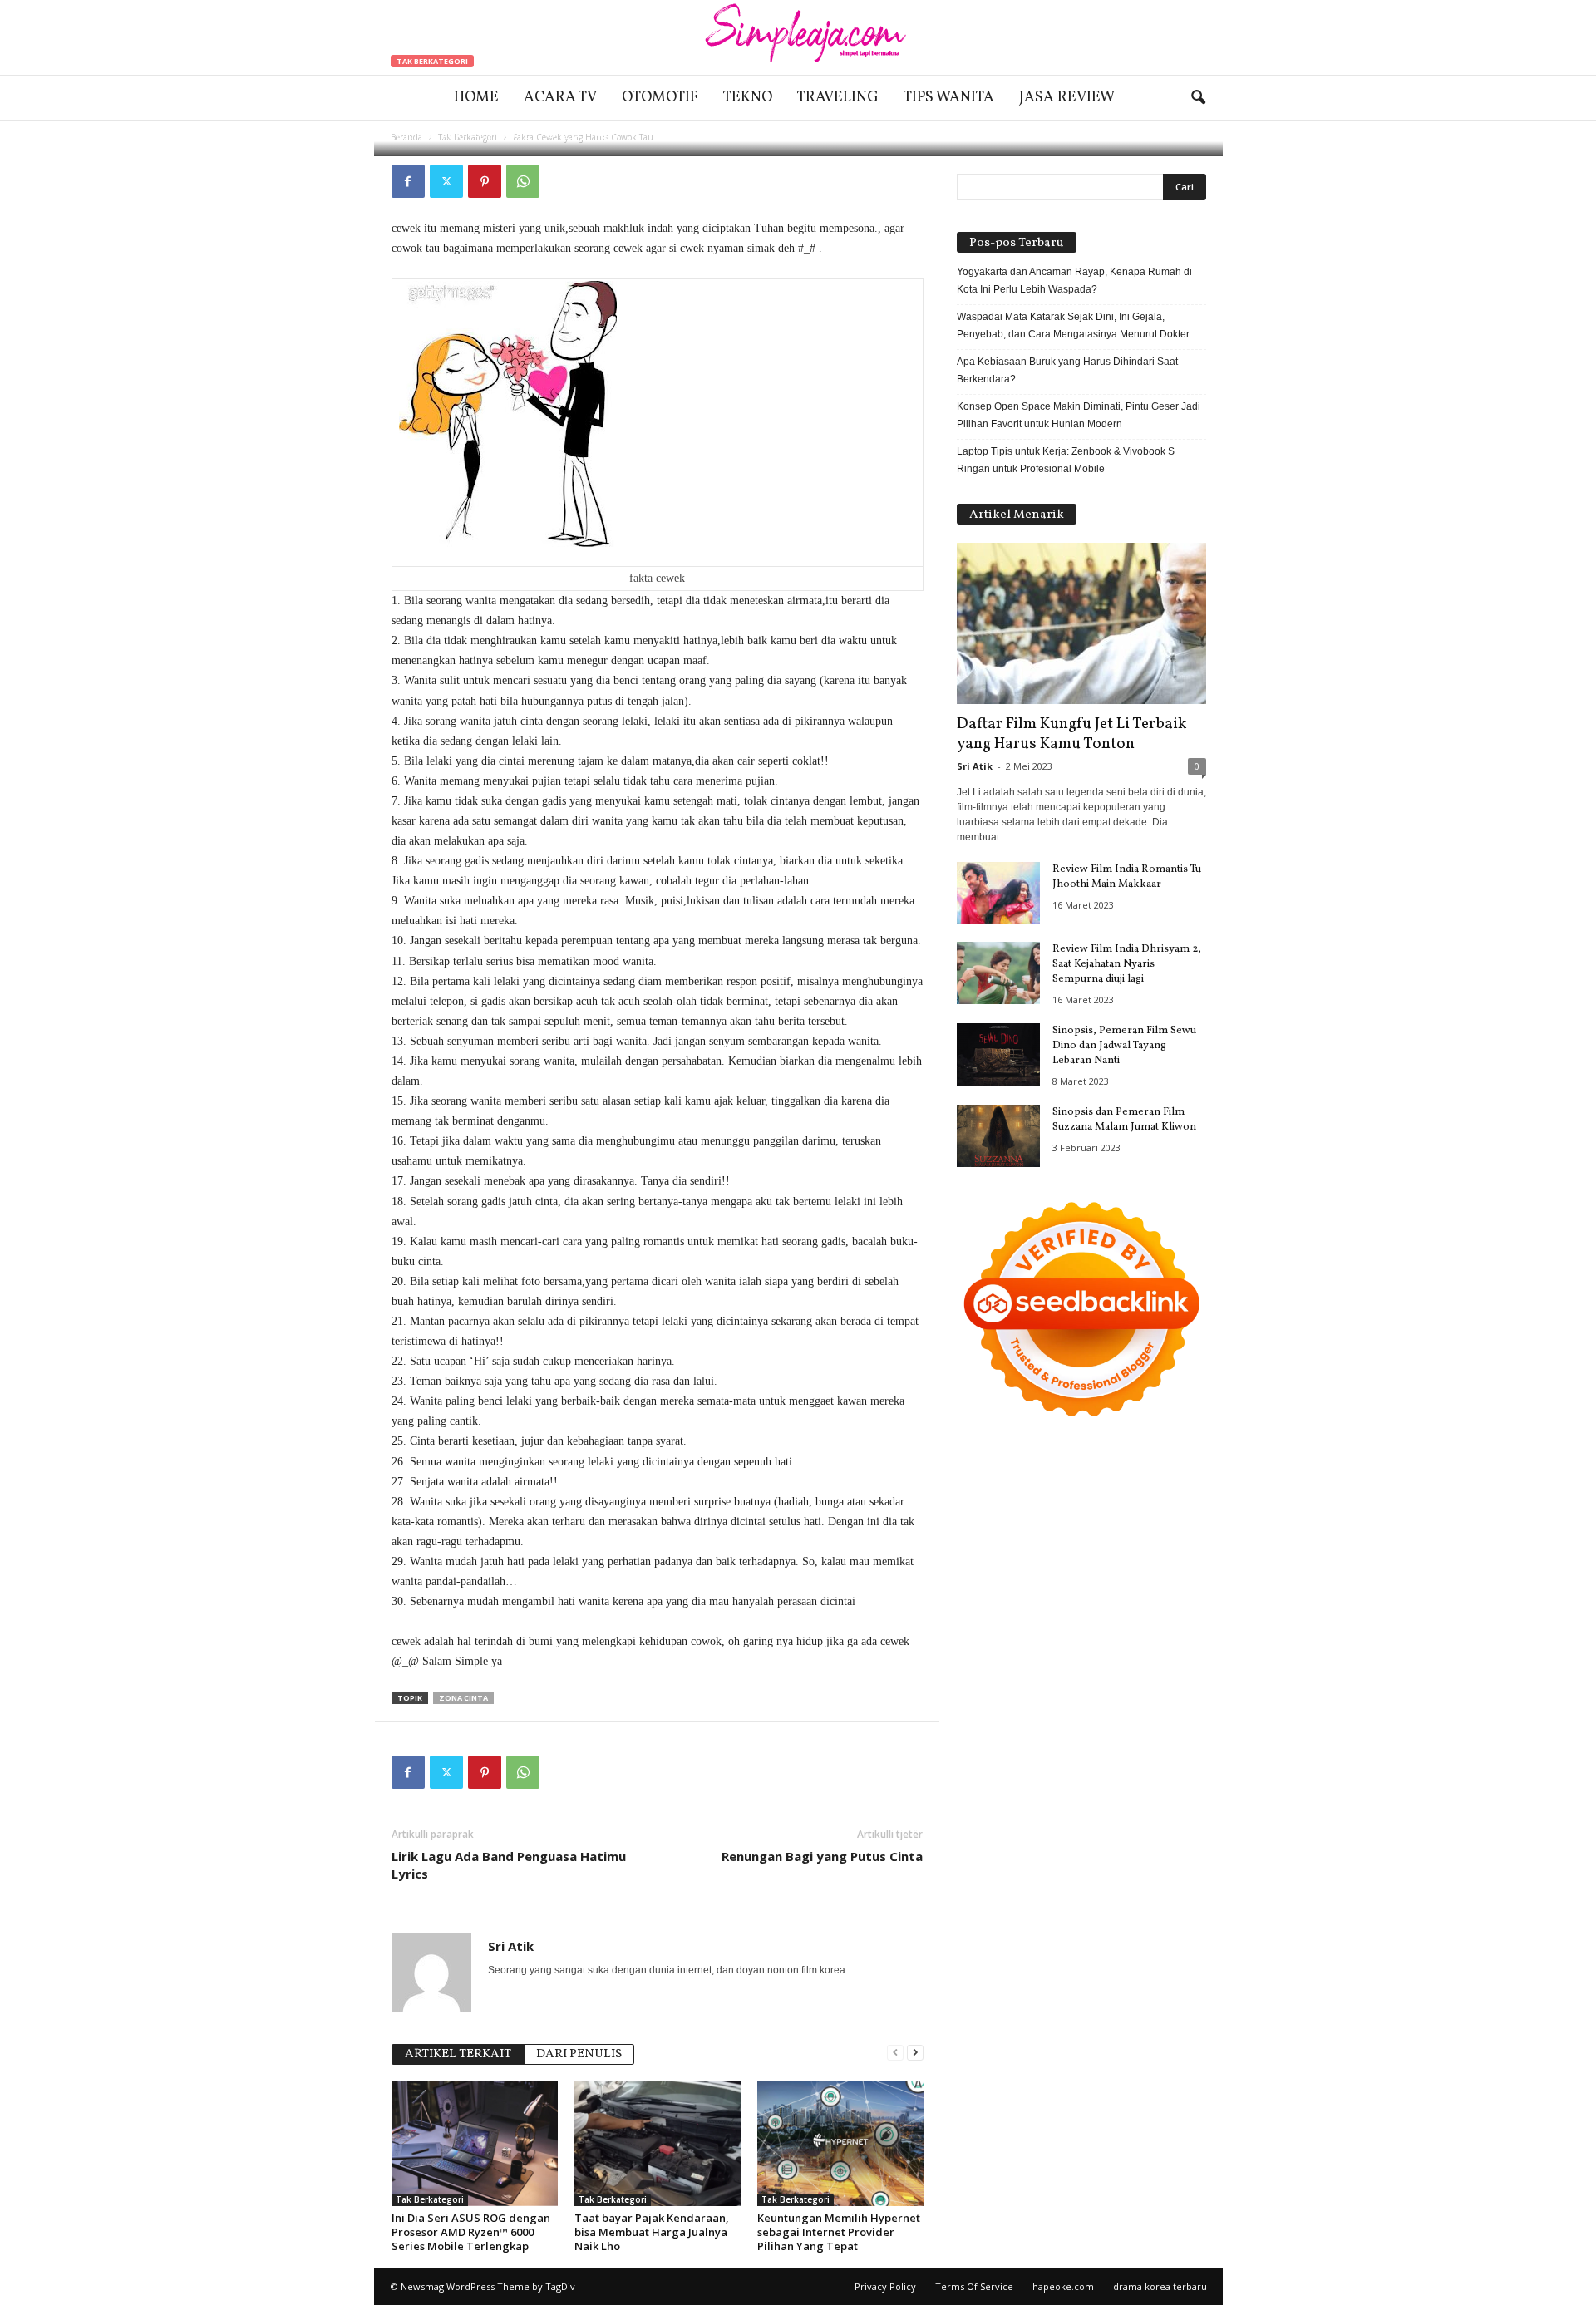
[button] (1198, 98)
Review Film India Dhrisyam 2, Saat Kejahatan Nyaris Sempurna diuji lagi (1127, 964)
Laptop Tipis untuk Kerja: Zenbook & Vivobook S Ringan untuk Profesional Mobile (1066, 460)
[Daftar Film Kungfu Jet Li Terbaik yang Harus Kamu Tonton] (1081, 623)
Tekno (748, 98)
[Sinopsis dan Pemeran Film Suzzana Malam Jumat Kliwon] (998, 1136)
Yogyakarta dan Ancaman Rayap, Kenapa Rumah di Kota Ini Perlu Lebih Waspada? (1074, 281)
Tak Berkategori (432, 61)
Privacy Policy (885, 2286)
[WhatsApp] (523, 181)
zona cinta (463, 1698)
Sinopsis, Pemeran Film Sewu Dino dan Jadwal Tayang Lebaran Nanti (1124, 1046)
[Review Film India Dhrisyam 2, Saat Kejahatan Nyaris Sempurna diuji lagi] (998, 973)
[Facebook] (408, 181)
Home (476, 98)
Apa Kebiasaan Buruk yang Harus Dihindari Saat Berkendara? (1067, 370)
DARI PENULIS (579, 2054)
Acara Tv (560, 98)
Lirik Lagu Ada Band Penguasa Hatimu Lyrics (509, 1865)
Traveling (838, 98)
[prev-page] (895, 2053)
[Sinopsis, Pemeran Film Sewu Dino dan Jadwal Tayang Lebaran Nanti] (998, 1054)
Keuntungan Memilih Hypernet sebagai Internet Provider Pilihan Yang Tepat (839, 2232)
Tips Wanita (949, 98)
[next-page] (915, 2053)
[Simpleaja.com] (798, 37)
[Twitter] (446, 181)
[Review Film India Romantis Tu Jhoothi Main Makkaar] (998, 893)
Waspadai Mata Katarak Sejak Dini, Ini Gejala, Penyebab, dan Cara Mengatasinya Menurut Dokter (1073, 325)
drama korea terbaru (1160, 2286)
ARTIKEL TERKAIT (458, 2054)
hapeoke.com (1063, 2286)
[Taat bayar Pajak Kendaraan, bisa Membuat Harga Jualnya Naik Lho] (658, 2144)
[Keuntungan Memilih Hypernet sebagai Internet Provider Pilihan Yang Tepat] (840, 2144)
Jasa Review (1067, 98)
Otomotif (660, 98)
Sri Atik (443, 135)
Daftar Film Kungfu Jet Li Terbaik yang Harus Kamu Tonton (1071, 734)
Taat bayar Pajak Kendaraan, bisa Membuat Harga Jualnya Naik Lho (652, 2232)
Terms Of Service (974, 2286)
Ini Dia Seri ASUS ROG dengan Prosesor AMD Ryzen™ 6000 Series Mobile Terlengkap (471, 2232)
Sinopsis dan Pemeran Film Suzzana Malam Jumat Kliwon (1124, 1120)
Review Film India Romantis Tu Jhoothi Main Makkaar (1127, 877)
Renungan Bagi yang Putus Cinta (822, 1856)
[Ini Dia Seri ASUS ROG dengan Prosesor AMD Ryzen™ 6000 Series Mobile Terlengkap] (475, 2144)
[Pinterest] (485, 181)
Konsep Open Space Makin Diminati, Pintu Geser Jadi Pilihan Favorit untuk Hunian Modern (1079, 415)
